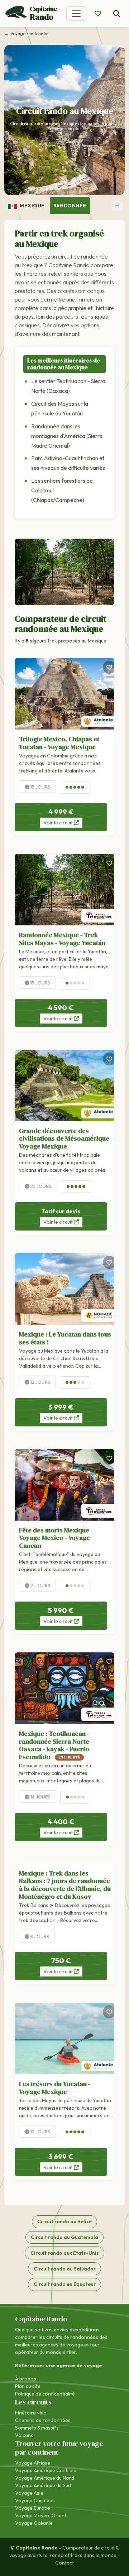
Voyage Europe (33, 2508)
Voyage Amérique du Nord (45, 2478)
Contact (64, 2563)
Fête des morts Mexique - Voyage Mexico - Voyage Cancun (56, 1538)
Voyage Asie (29, 2493)
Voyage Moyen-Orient (41, 2515)
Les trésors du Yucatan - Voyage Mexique (55, 2088)
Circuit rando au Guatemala (64, 2237)
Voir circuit (59, 823)
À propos (26, 2379)
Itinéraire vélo (31, 2413)
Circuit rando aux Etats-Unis (65, 2253)
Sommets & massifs (37, 2428)
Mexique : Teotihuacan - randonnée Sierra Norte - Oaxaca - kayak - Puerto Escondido (56, 1745)
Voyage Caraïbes (35, 2500)
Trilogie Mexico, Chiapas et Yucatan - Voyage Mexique (59, 743)
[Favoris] (109, 667)
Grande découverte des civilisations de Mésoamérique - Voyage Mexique (66, 1138)
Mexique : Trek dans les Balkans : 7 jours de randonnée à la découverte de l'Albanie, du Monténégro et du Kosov (65, 1885)
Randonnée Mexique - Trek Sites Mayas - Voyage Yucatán (62, 939)
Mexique (31, 206)
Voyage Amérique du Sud (43, 2485)
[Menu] (76, 14)
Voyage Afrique (33, 2463)
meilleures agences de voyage (49, 2345)
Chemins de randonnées (43, 2420)
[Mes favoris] (98, 14)
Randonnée (70, 206)
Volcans (24, 2435)
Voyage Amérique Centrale (46, 2470)
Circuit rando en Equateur (65, 2284)
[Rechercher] (117, 14)
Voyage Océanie (34, 2523)
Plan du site (28, 2386)
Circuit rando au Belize (64, 2221)
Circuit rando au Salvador (65, 2269)
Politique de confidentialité (45, 2394)
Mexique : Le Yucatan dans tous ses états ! (65, 1338)
